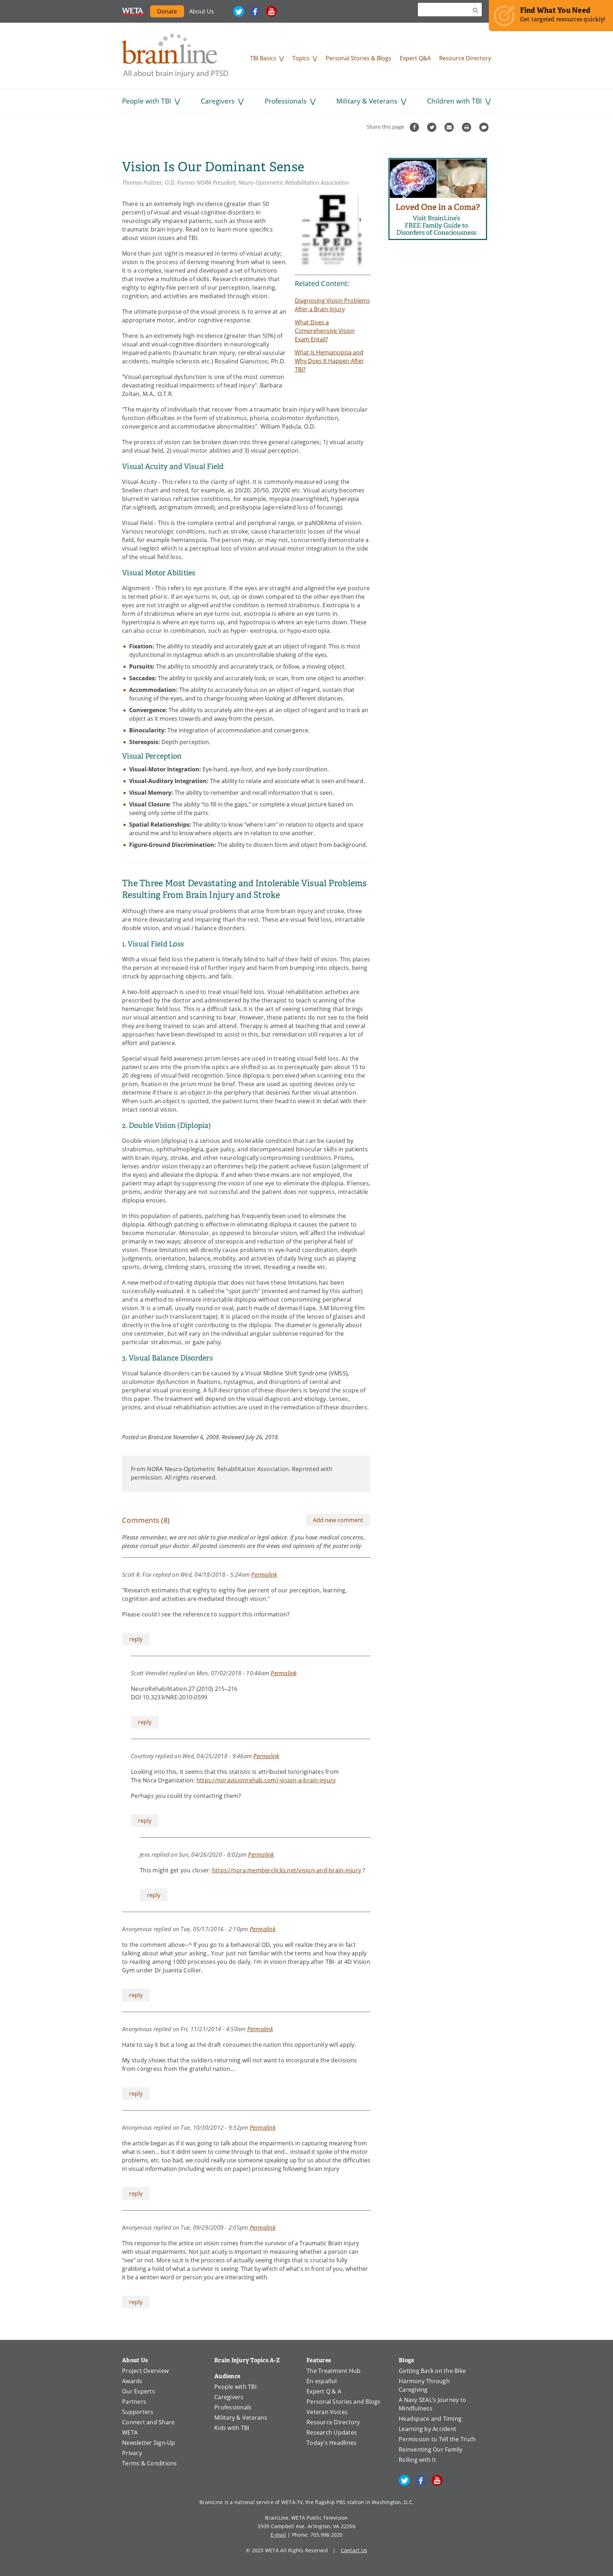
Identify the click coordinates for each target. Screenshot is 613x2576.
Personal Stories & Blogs (358, 58)
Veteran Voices (327, 2412)
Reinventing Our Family (431, 2449)
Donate (167, 11)
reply (136, 1639)
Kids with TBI (232, 2428)
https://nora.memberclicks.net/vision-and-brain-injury (287, 1870)
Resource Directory (465, 58)
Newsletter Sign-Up (149, 2443)
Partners (134, 2402)
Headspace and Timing (430, 2419)
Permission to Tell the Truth (437, 2439)
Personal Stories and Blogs (344, 2402)
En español (322, 2381)
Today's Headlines (332, 2443)
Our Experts (139, 2391)
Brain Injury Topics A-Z (247, 2360)
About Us (201, 11)
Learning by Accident (427, 2429)
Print (467, 127)
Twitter (239, 11)
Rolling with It (417, 2460)
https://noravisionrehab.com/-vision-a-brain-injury (266, 1780)
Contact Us (354, 2550)
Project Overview (145, 2371)
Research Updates (332, 2432)
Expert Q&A (415, 58)
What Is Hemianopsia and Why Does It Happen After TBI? (329, 361)
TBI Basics (263, 58)
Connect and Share (148, 2422)
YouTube (271, 11)
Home (175, 56)
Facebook (255, 11)
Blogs (406, 2360)
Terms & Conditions (150, 2463)
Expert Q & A (324, 2391)
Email (450, 127)
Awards (132, 2381)
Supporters (138, 2412)
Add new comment (338, 1520)
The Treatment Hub (333, 2371)
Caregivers (218, 101)
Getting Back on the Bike (432, 2371)
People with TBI (147, 101)
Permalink (264, 1574)
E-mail (278, 2535)
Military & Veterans (367, 101)
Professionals (286, 101)
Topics (301, 58)
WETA (134, 11)
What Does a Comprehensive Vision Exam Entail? (325, 331)
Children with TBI (454, 101)
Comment (485, 127)
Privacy (132, 2453)
